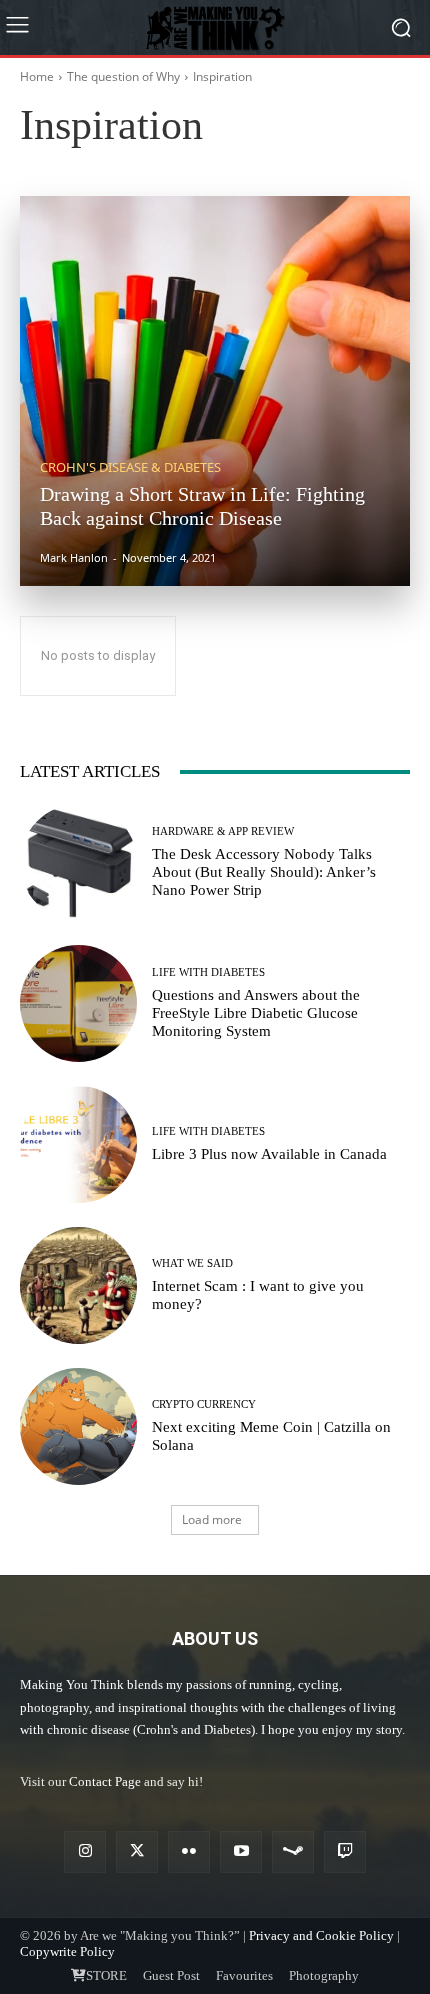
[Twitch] (345, 1852)
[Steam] (293, 1852)
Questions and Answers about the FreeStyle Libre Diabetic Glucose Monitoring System (256, 1013)
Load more (212, 1519)
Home (37, 76)
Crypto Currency (204, 1404)
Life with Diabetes (208, 972)
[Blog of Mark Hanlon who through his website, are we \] (215, 27)
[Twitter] (137, 1852)
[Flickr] (189, 1852)
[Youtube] (241, 1852)
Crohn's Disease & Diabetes (130, 467)
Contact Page (105, 1781)
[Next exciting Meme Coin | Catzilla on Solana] (78, 1426)
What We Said (239, 154)
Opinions (52, 154)
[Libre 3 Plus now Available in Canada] (78, 1144)
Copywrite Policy (67, 1951)
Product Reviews (140, 154)
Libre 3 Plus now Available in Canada (269, 1154)
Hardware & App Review (223, 831)
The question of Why (123, 76)
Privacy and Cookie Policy (321, 1935)
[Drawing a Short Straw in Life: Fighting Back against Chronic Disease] (215, 391)
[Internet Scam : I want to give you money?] (78, 1285)
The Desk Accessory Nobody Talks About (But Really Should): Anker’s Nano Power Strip (264, 872)
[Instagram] (85, 1852)
